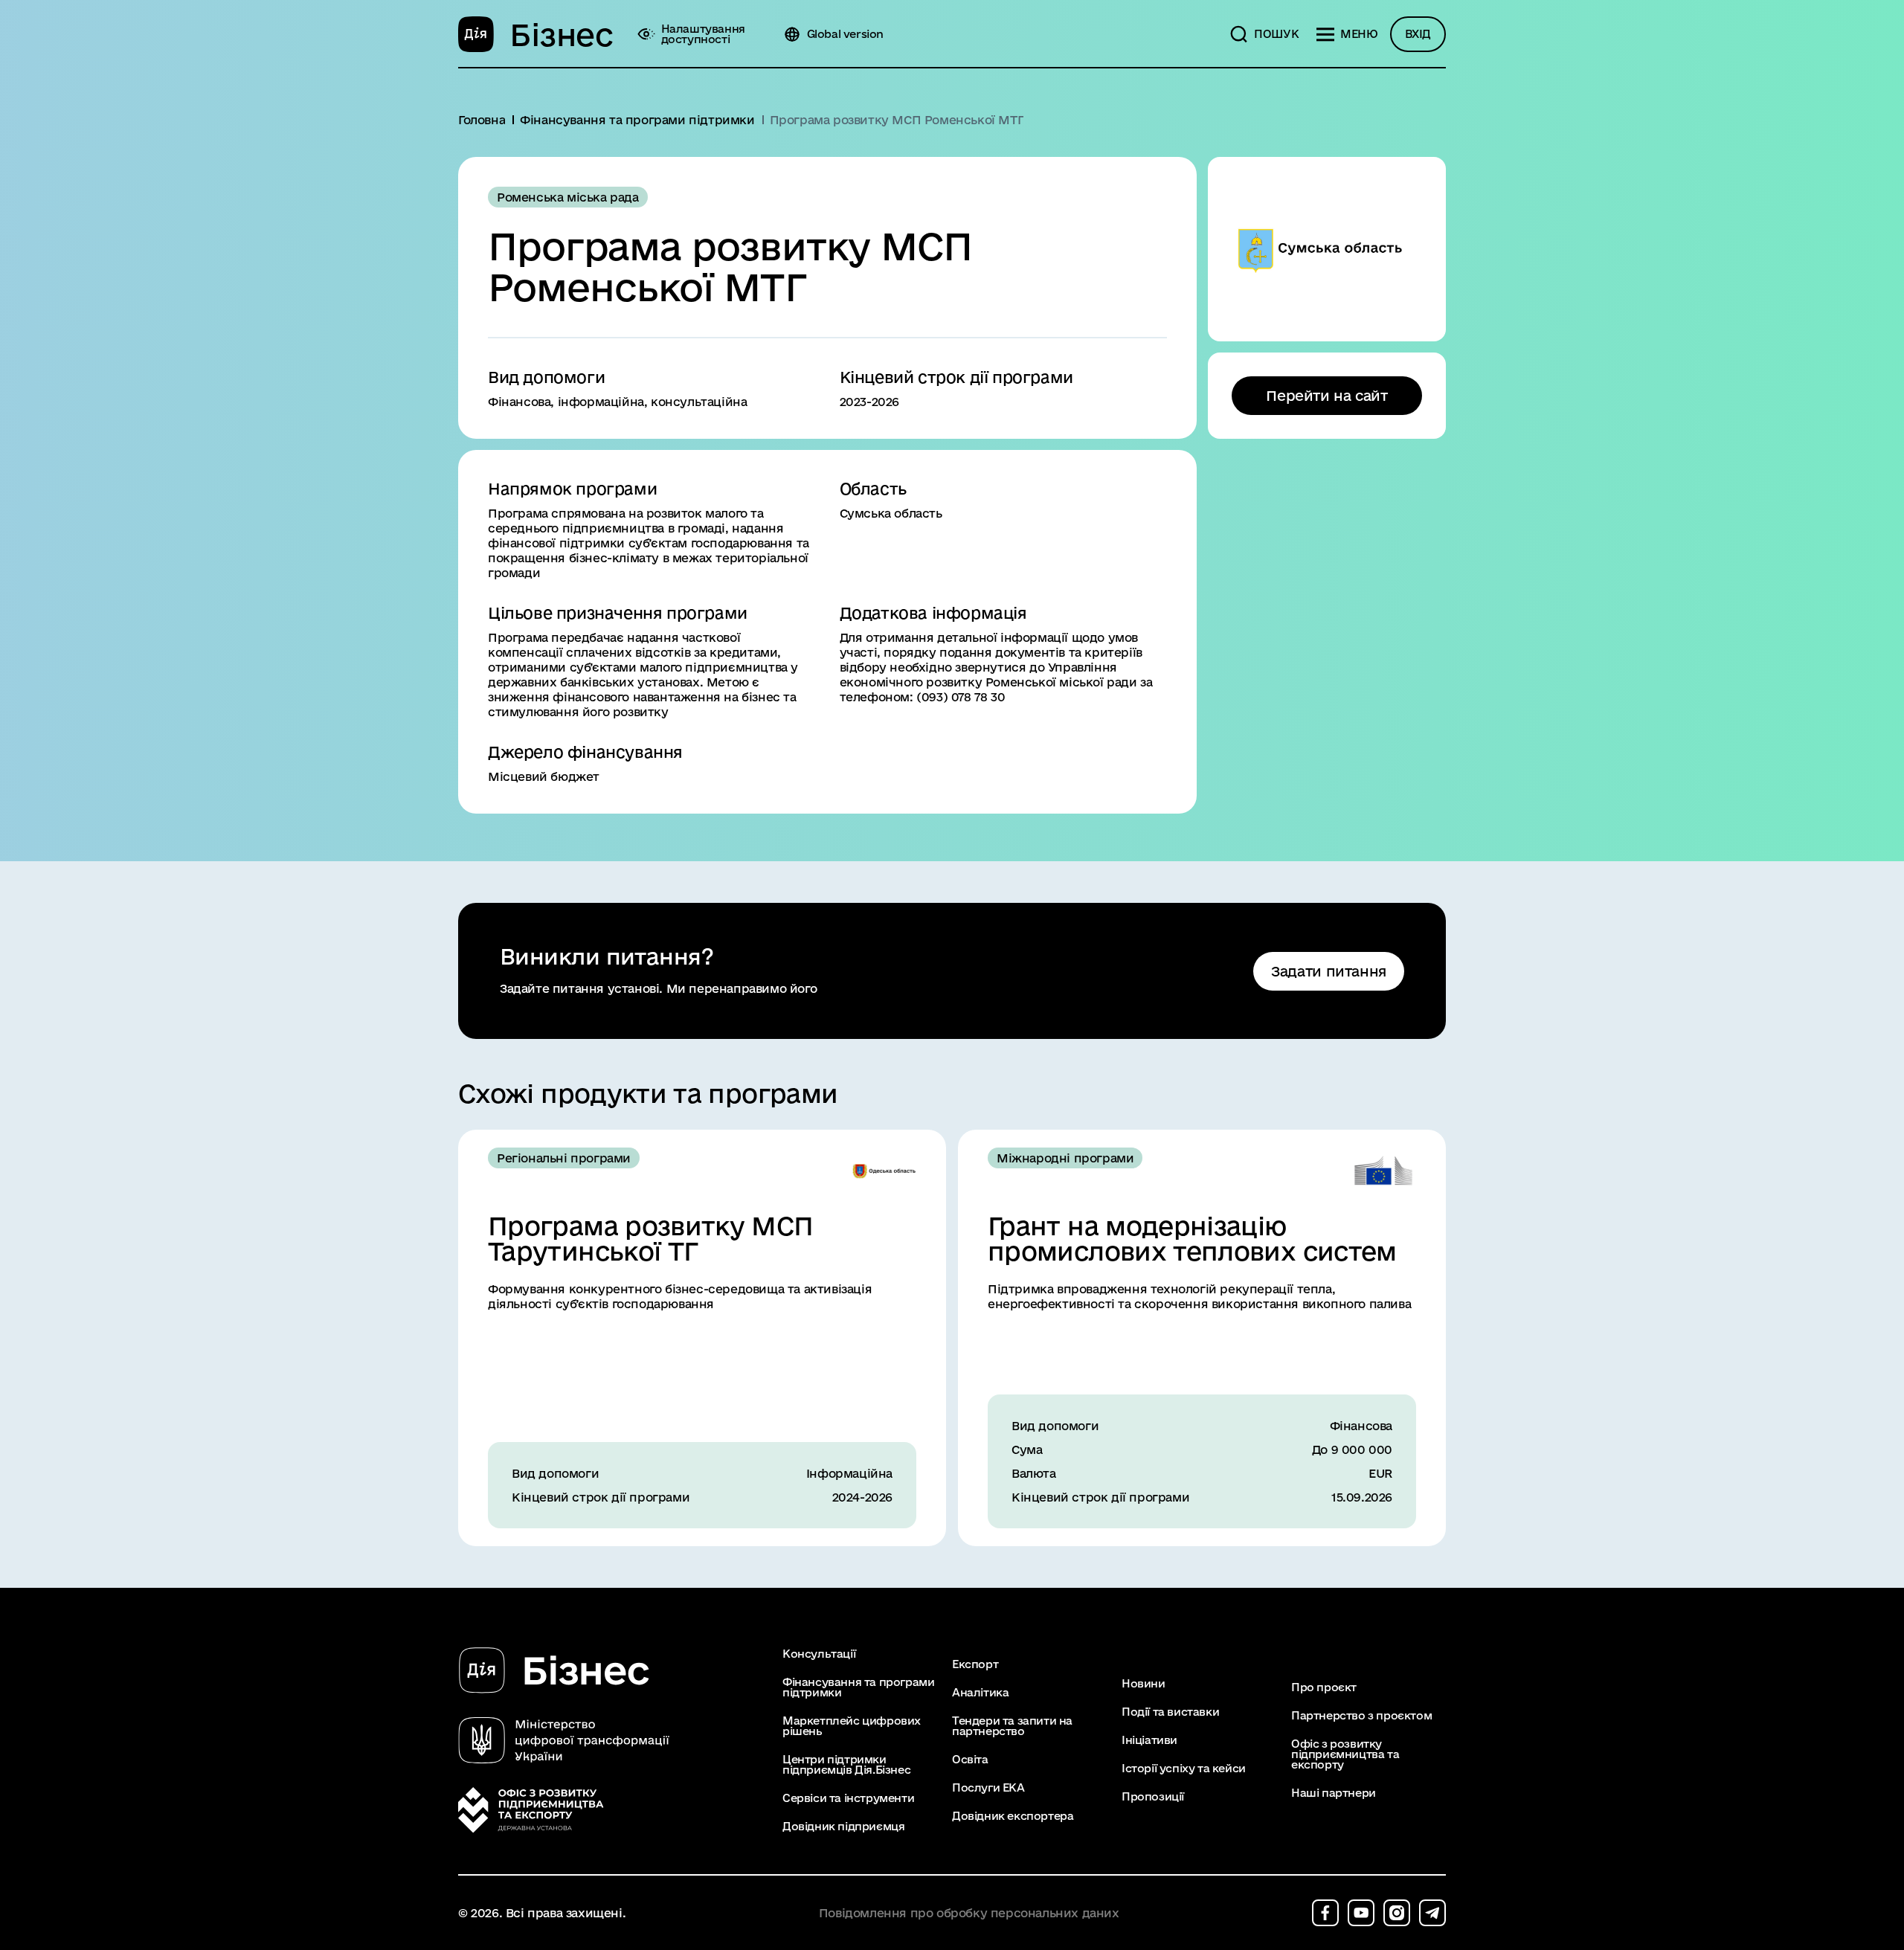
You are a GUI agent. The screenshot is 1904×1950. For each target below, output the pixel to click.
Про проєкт (1324, 1687)
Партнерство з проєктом (1361, 1716)
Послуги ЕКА (988, 1788)
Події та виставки (1170, 1712)
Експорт (975, 1664)
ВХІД (1418, 34)
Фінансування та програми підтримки (858, 1687)
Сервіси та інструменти (848, 1798)
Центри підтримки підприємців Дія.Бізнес (846, 1765)
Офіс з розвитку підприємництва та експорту (1345, 1754)
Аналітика (980, 1693)
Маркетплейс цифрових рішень (852, 1726)
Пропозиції (1153, 1797)
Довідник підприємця (843, 1827)
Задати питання (1329, 971)
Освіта (970, 1760)
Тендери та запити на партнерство (1012, 1726)
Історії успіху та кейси (1184, 1769)
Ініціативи (1149, 1740)
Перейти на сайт (1326, 396)
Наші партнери (1334, 1793)
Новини (1144, 1684)
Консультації (819, 1654)
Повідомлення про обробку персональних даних (969, 1913)
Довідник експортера (1013, 1816)
